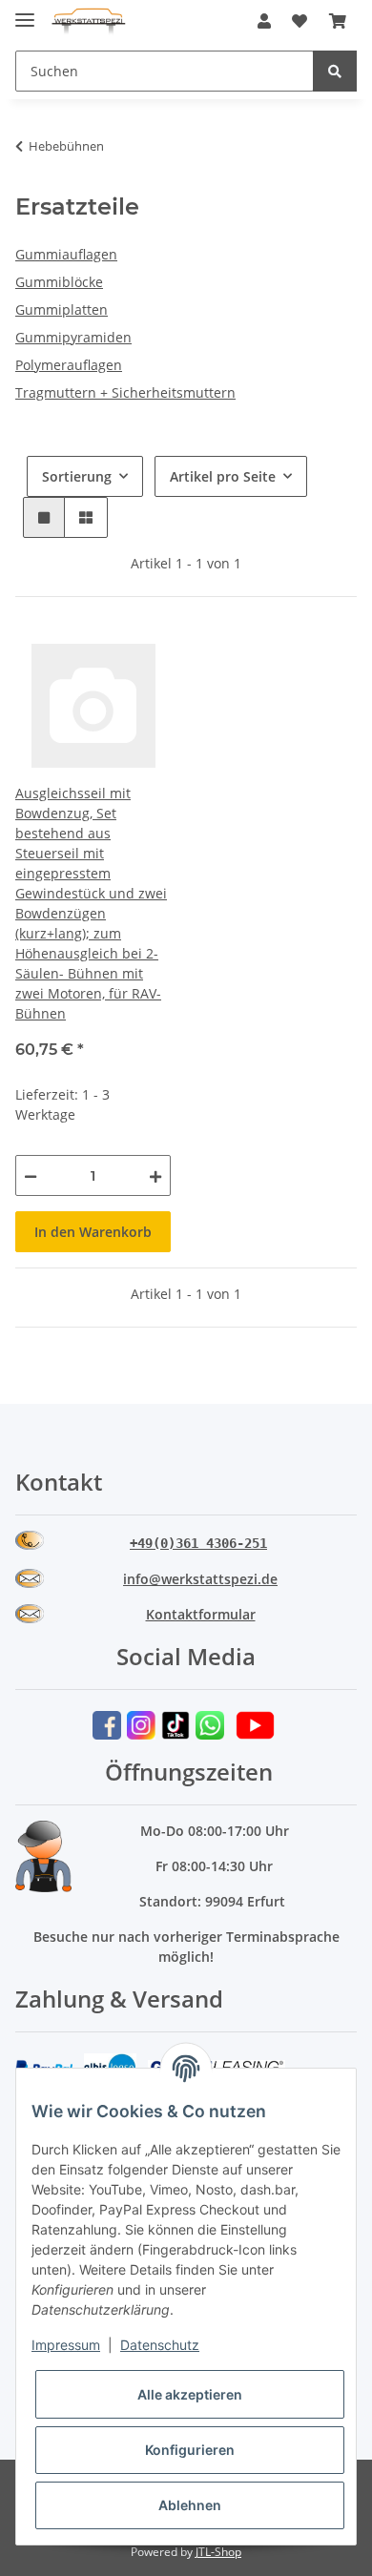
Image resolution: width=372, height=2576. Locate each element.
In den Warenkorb (93, 1232)
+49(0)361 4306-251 (198, 1543)
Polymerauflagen (69, 365)
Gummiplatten (62, 309)
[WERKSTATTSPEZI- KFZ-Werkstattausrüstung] (89, 21)
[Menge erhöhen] (155, 1175)
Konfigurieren (190, 2450)
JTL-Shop (218, 2552)
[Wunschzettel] (300, 21)
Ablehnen (190, 2505)
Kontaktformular (201, 1614)
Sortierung (77, 476)
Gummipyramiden (73, 337)
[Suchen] (335, 71)
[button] (264, 21)
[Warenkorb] (338, 21)
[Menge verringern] (31, 1175)
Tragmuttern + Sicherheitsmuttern (125, 392)
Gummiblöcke (59, 282)
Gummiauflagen (66, 254)
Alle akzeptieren (190, 2394)
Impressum (66, 2345)
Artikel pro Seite (223, 476)
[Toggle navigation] (25, 12)
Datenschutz (160, 2345)
